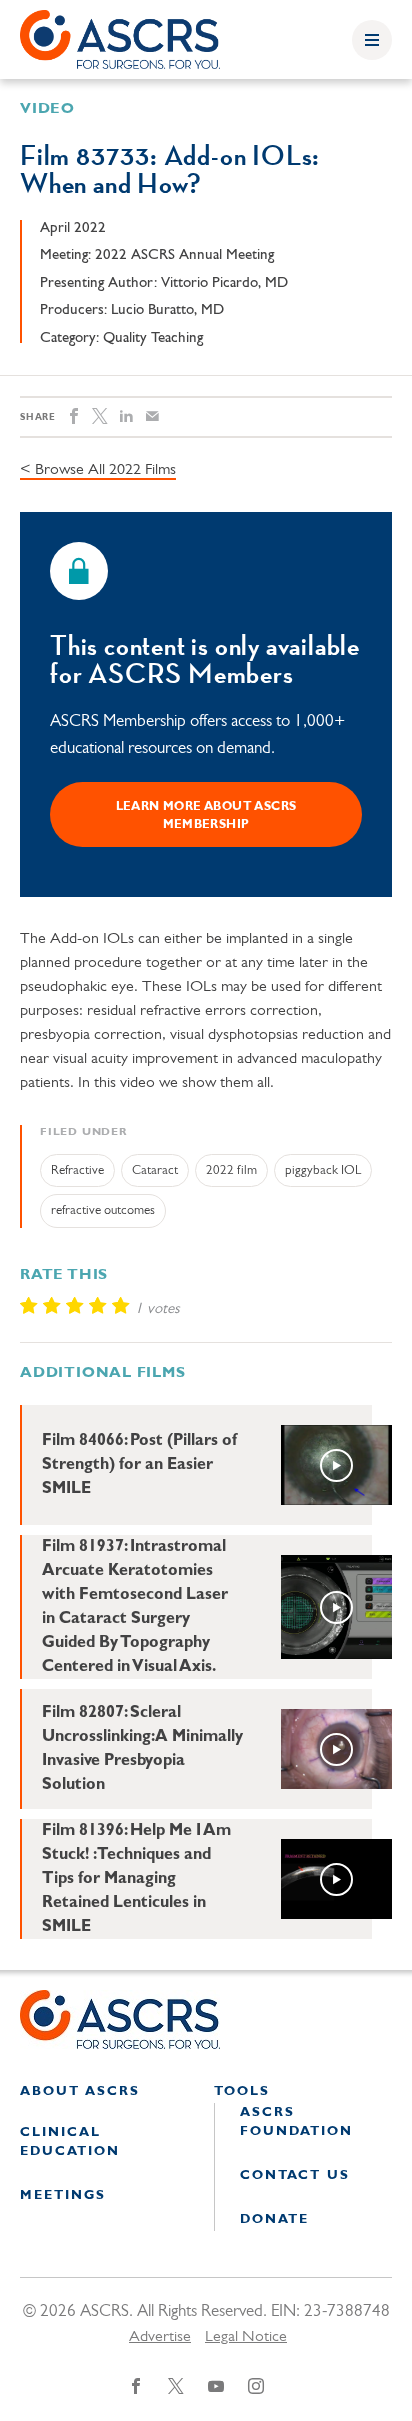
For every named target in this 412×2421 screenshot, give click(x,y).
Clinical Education (70, 2142)
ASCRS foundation (296, 2122)
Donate (274, 2219)
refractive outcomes (103, 1210)
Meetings (63, 2195)
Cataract (155, 1170)
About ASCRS (80, 2091)
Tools (242, 2091)
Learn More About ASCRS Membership (206, 816)
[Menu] (372, 40)
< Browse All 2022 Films (98, 470)
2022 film (231, 1170)
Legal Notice (246, 2337)
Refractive (77, 1170)
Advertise (160, 2337)
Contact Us (295, 2175)
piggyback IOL (323, 1170)
